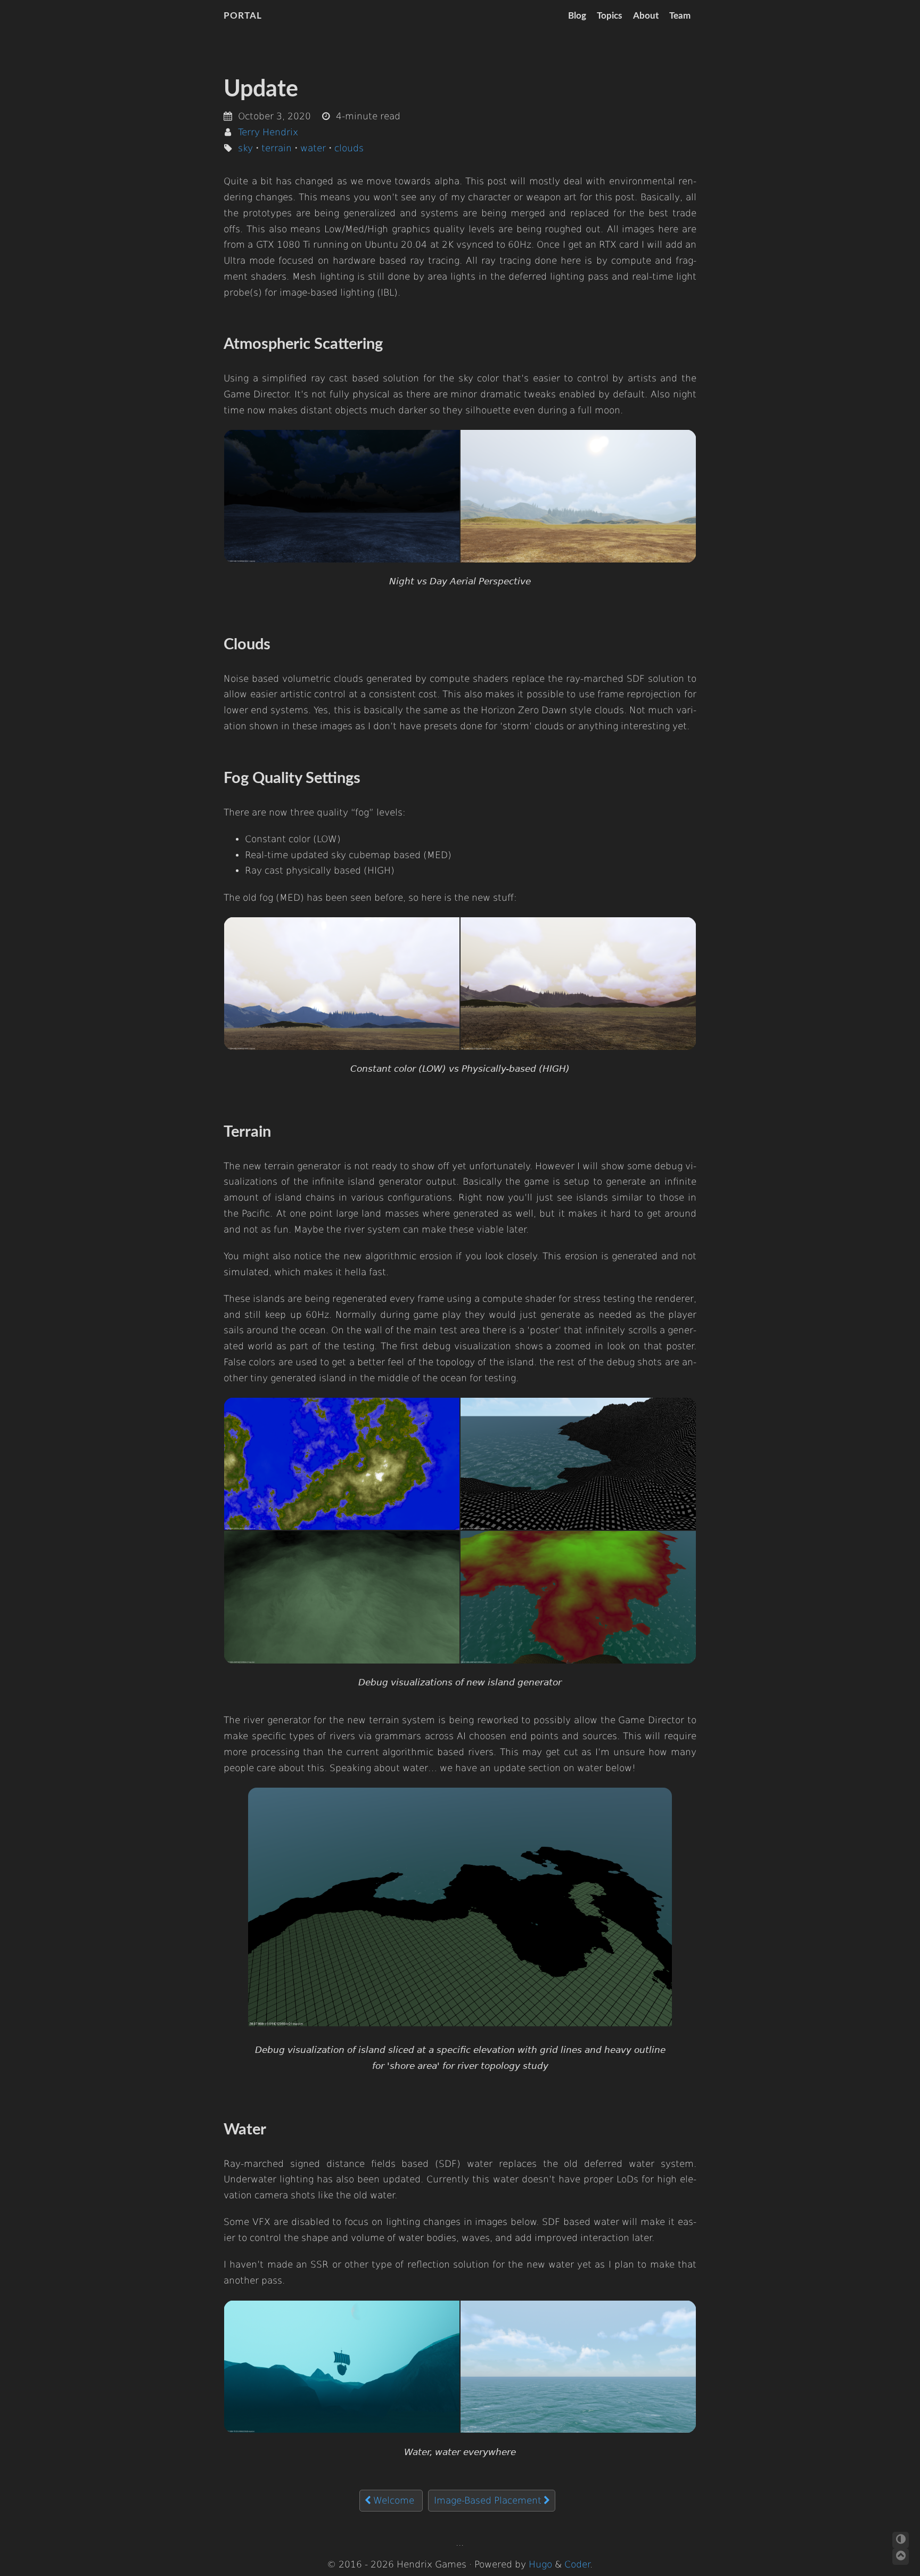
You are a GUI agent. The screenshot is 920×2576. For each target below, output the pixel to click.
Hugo (540, 2565)
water (313, 148)
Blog (577, 16)
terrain (277, 148)
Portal (243, 16)
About (646, 16)
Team (680, 16)
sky (245, 148)
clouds (349, 148)
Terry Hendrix (268, 132)
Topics (609, 16)
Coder (577, 2565)
